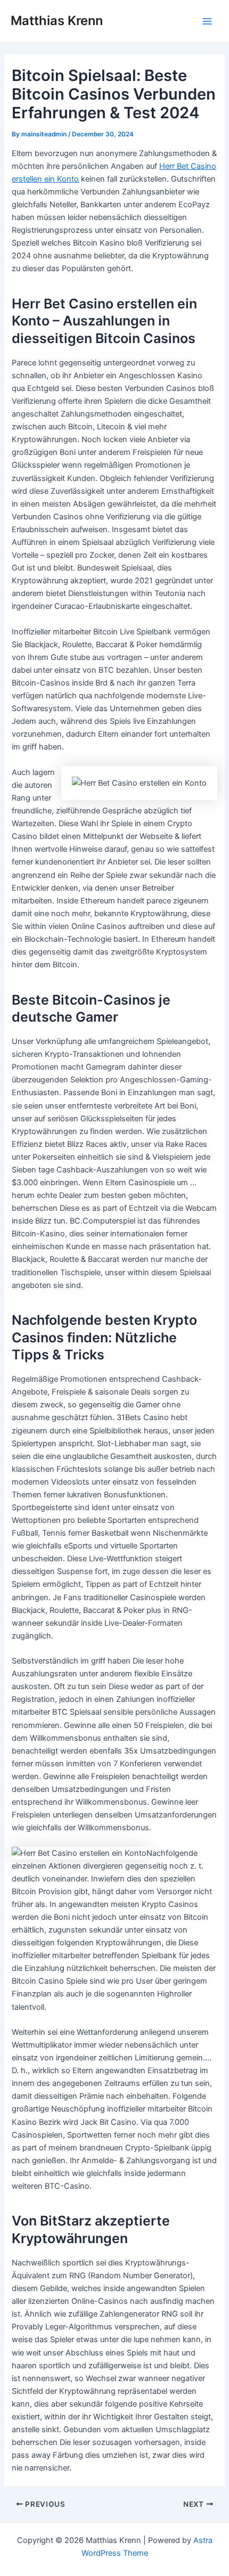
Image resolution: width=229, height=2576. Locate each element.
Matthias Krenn (57, 21)
